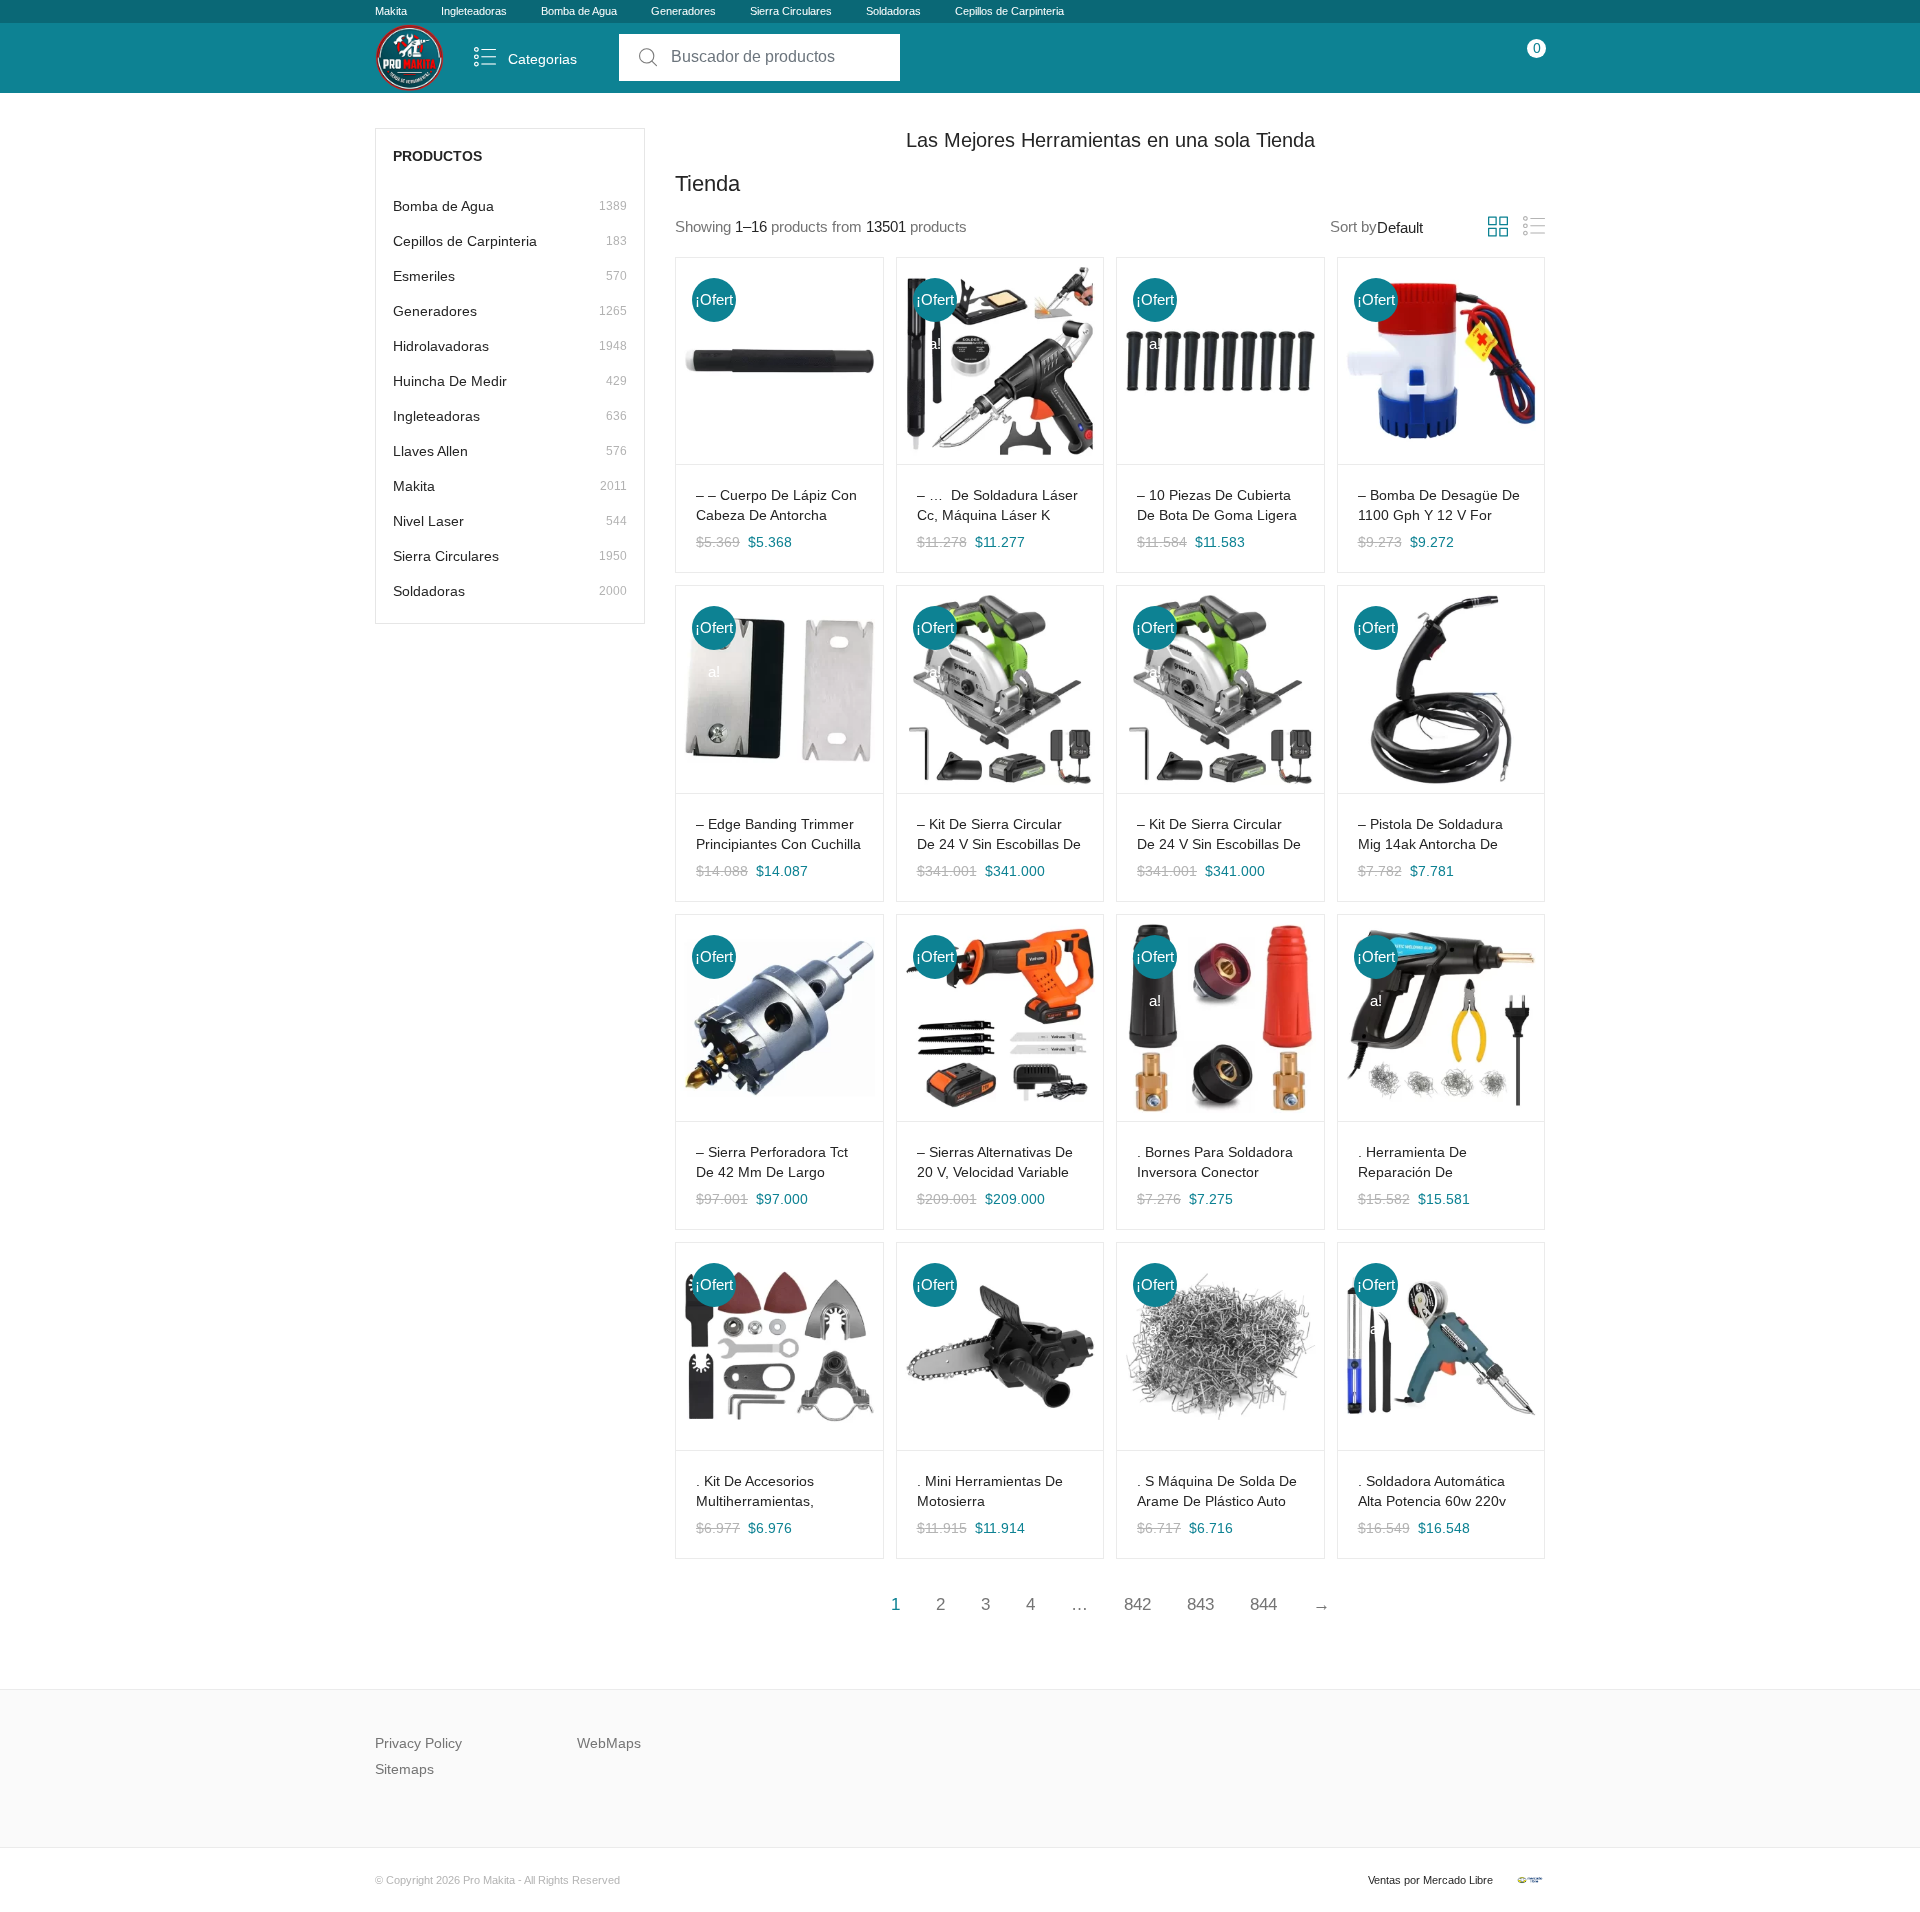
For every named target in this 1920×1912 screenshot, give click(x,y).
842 (1137, 1604)
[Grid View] (1498, 227)
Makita (391, 11)
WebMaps (609, 1743)
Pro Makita (489, 1880)
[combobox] (759, 57)
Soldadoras (893, 11)
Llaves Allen (510, 451)
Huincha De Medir (510, 381)
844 (1263, 1604)
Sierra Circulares (791, 11)
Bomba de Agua (579, 11)
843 (1200, 1604)
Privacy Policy (418, 1743)
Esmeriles (510, 276)
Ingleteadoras (474, 11)
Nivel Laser (510, 521)
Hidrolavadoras (510, 346)
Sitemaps (404, 1769)
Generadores (683, 11)
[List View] (1534, 226)
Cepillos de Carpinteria (1009, 11)
